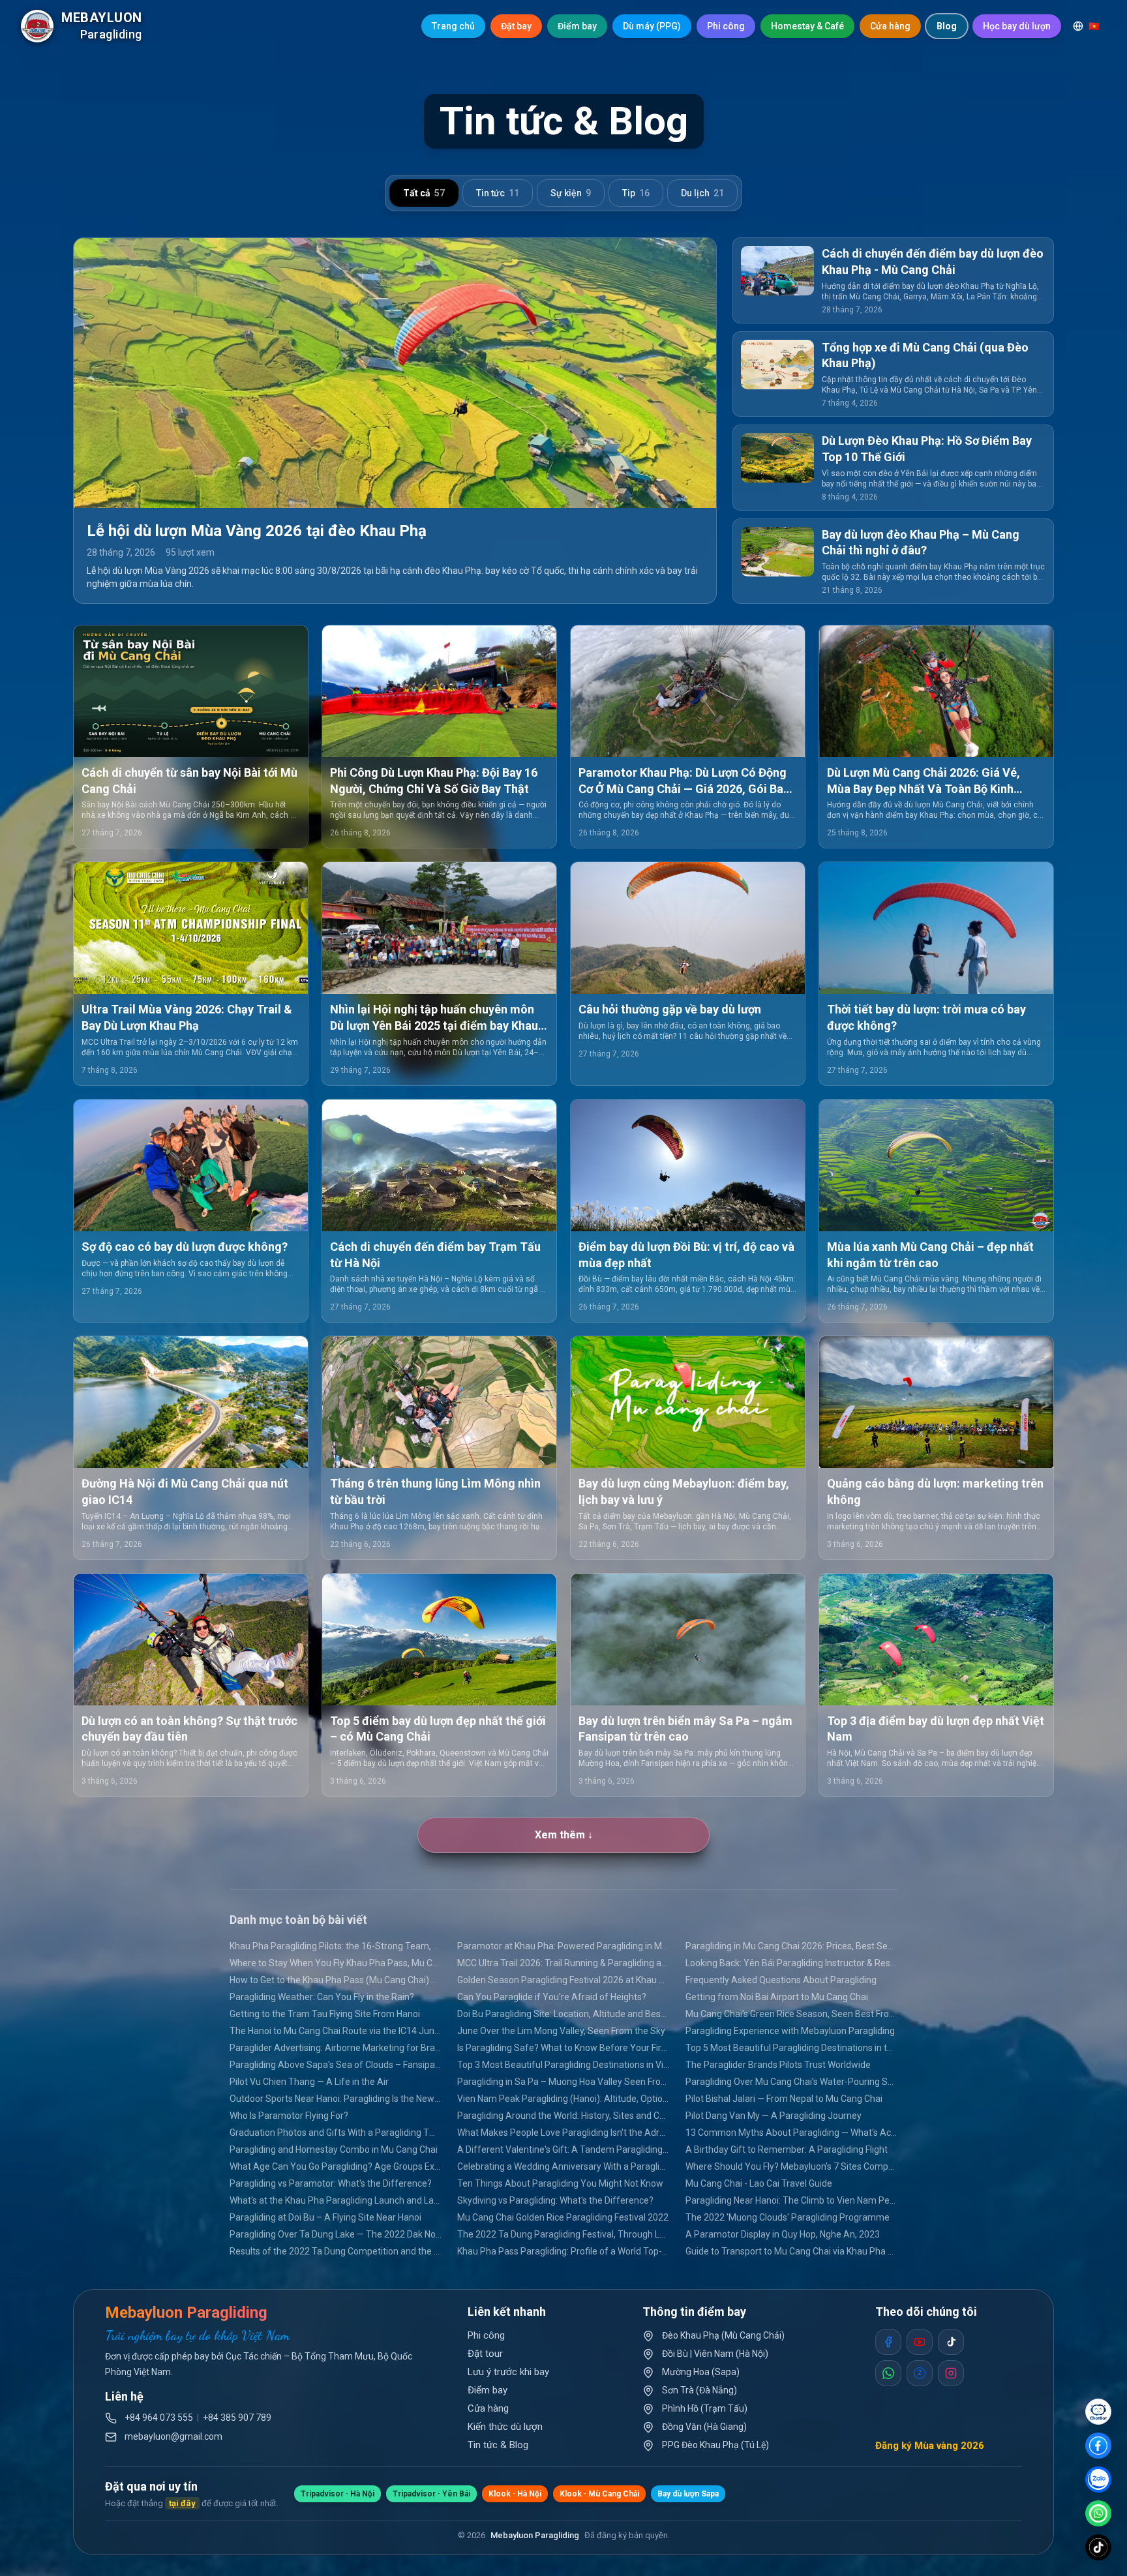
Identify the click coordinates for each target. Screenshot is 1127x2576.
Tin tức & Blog (498, 2445)
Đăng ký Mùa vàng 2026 (930, 2446)
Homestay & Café (807, 26)
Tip (636, 193)
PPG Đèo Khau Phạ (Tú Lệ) (715, 2445)
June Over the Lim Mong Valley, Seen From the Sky (561, 2031)
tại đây (182, 2503)
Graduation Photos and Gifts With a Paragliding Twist (336, 2133)
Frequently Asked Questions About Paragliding (781, 1980)
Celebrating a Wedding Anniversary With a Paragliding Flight (563, 2166)
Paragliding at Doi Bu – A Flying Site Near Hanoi (325, 2217)
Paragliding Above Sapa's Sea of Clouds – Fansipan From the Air (336, 2065)
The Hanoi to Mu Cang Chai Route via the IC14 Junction (336, 2031)
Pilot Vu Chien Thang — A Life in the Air (309, 2082)
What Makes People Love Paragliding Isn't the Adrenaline (563, 2133)
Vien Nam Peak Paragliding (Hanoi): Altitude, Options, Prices (563, 2099)
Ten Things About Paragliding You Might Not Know (560, 2183)
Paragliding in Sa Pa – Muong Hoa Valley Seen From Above (563, 2082)
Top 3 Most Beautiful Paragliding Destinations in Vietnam (563, 2065)
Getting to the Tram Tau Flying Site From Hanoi (325, 2014)
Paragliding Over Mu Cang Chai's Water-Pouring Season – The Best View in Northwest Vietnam (791, 2082)
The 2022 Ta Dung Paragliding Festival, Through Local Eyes (563, 2234)
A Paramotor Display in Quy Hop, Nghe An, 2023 (783, 2234)
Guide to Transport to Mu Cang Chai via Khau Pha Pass (791, 2251)
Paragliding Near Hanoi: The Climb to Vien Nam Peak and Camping (791, 2200)
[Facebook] (1098, 2446)
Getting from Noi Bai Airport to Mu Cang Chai (777, 1997)
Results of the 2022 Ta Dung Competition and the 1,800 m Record (336, 2251)
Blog (947, 26)
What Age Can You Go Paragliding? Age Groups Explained (336, 2166)
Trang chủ (453, 26)
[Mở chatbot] (1098, 2412)
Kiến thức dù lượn (505, 2427)
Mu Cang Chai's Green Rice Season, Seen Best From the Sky (791, 2014)
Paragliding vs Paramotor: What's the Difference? (331, 2183)
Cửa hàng (890, 26)
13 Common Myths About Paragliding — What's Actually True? (791, 2133)
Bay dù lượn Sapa (688, 2494)
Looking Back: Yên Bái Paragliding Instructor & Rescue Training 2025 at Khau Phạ (791, 1963)
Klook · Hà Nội (515, 2494)
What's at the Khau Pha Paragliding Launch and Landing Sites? (336, 2200)
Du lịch (702, 193)
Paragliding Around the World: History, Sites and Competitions (563, 2116)
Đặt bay (516, 26)
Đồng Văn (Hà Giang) (704, 2427)
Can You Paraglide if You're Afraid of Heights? (552, 1997)
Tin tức (498, 193)
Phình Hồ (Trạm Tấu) (705, 2408)
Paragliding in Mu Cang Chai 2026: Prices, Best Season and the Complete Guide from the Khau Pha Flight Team (791, 1946)
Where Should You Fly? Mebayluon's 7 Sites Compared (791, 2166)
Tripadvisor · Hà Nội (338, 2494)
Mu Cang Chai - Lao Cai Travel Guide (759, 2183)
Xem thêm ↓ (564, 1835)
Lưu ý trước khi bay (508, 2372)
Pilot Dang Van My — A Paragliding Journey (774, 2116)
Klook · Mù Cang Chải (599, 2494)
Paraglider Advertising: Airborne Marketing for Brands (336, 2048)
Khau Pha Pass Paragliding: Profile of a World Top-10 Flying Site (563, 2251)
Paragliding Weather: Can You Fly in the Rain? (322, 1997)
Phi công (726, 26)
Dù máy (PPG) (652, 26)
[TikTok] (1098, 2547)
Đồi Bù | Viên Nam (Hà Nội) (715, 2354)
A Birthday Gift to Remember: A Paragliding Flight (787, 2149)
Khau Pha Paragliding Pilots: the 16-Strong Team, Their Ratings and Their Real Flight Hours (336, 1946)
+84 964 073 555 (159, 2418)
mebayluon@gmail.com (173, 2436)
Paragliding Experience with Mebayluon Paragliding (790, 2031)
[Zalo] (1098, 2479)
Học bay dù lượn (1017, 26)
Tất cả (424, 193)
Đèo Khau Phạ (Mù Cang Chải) (723, 2335)
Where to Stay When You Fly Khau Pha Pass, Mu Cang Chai (336, 1963)
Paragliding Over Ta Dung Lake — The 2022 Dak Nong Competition (336, 2234)
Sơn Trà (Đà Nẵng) (699, 2390)
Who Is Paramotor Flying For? (289, 2116)
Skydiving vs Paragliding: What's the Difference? (555, 2200)
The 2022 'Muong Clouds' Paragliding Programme (788, 2217)
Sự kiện (571, 193)
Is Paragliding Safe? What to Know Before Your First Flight (563, 2048)
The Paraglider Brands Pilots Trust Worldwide (778, 2065)
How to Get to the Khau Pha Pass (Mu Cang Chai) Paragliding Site (336, 1980)
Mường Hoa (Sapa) (701, 2372)
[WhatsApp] (1098, 2513)
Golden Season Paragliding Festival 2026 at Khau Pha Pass (563, 1980)
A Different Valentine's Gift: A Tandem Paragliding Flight (563, 2149)
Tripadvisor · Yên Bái (431, 2494)
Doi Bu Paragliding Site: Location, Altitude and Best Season (563, 2014)
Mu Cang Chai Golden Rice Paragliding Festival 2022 (563, 2217)
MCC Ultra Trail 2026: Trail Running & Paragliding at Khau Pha (563, 1963)
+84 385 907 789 (237, 2418)
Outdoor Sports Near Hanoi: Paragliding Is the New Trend (336, 2099)
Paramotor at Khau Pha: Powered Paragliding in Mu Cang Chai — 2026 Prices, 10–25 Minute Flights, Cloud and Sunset (563, 1946)
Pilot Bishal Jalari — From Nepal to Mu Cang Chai (784, 2099)
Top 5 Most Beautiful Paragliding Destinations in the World (791, 2048)
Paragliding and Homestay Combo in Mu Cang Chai (334, 2149)
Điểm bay (577, 26)
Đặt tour (485, 2354)
